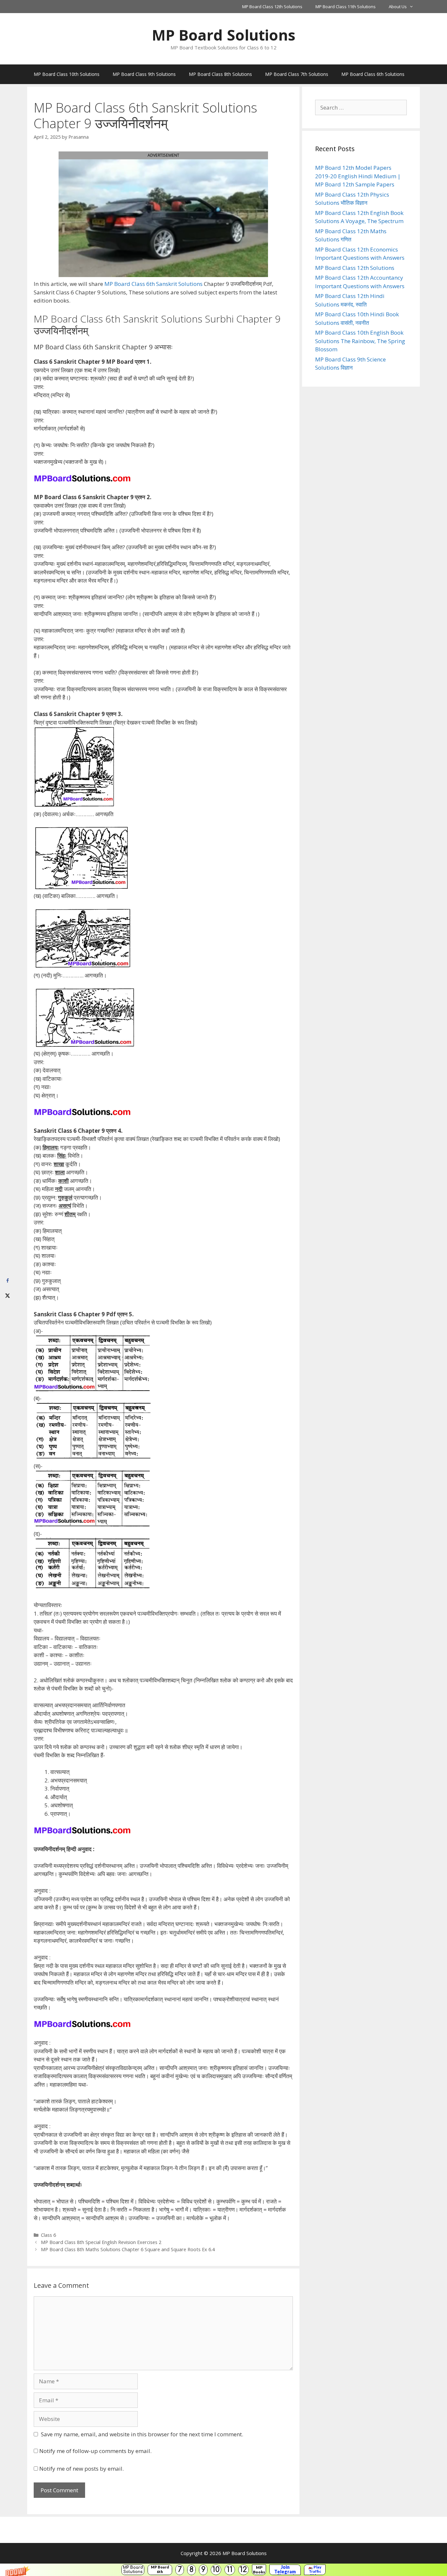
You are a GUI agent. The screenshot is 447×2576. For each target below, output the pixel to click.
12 (243, 2570)
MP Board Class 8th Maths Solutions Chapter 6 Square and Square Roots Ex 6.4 (128, 2249)
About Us (398, 7)
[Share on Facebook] (7, 1281)
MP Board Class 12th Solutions (272, 7)
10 (216, 2570)
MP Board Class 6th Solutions (373, 74)
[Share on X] (7, 1296)
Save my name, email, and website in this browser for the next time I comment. (142, 2434)
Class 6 (48, 2235)
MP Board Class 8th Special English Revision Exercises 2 (101, 2242)
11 (230, 2570)
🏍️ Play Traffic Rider (315, 2570)
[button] (223, 2570)
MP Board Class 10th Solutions (67, 74)
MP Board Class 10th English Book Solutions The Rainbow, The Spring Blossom (360, 341)
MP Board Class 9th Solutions (144, 74)
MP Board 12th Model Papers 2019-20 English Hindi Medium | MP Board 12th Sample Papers (358, 176)
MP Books (259, 2570)
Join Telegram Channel (285, 2570)
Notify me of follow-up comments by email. (95, 2451)
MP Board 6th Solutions (160, 2570)
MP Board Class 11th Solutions (346, 7)
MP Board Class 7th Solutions (297, 74)
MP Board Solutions (133, 2570)
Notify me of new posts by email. (81, 2469)
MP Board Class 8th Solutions (220, 74)
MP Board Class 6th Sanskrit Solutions (153, 284)
